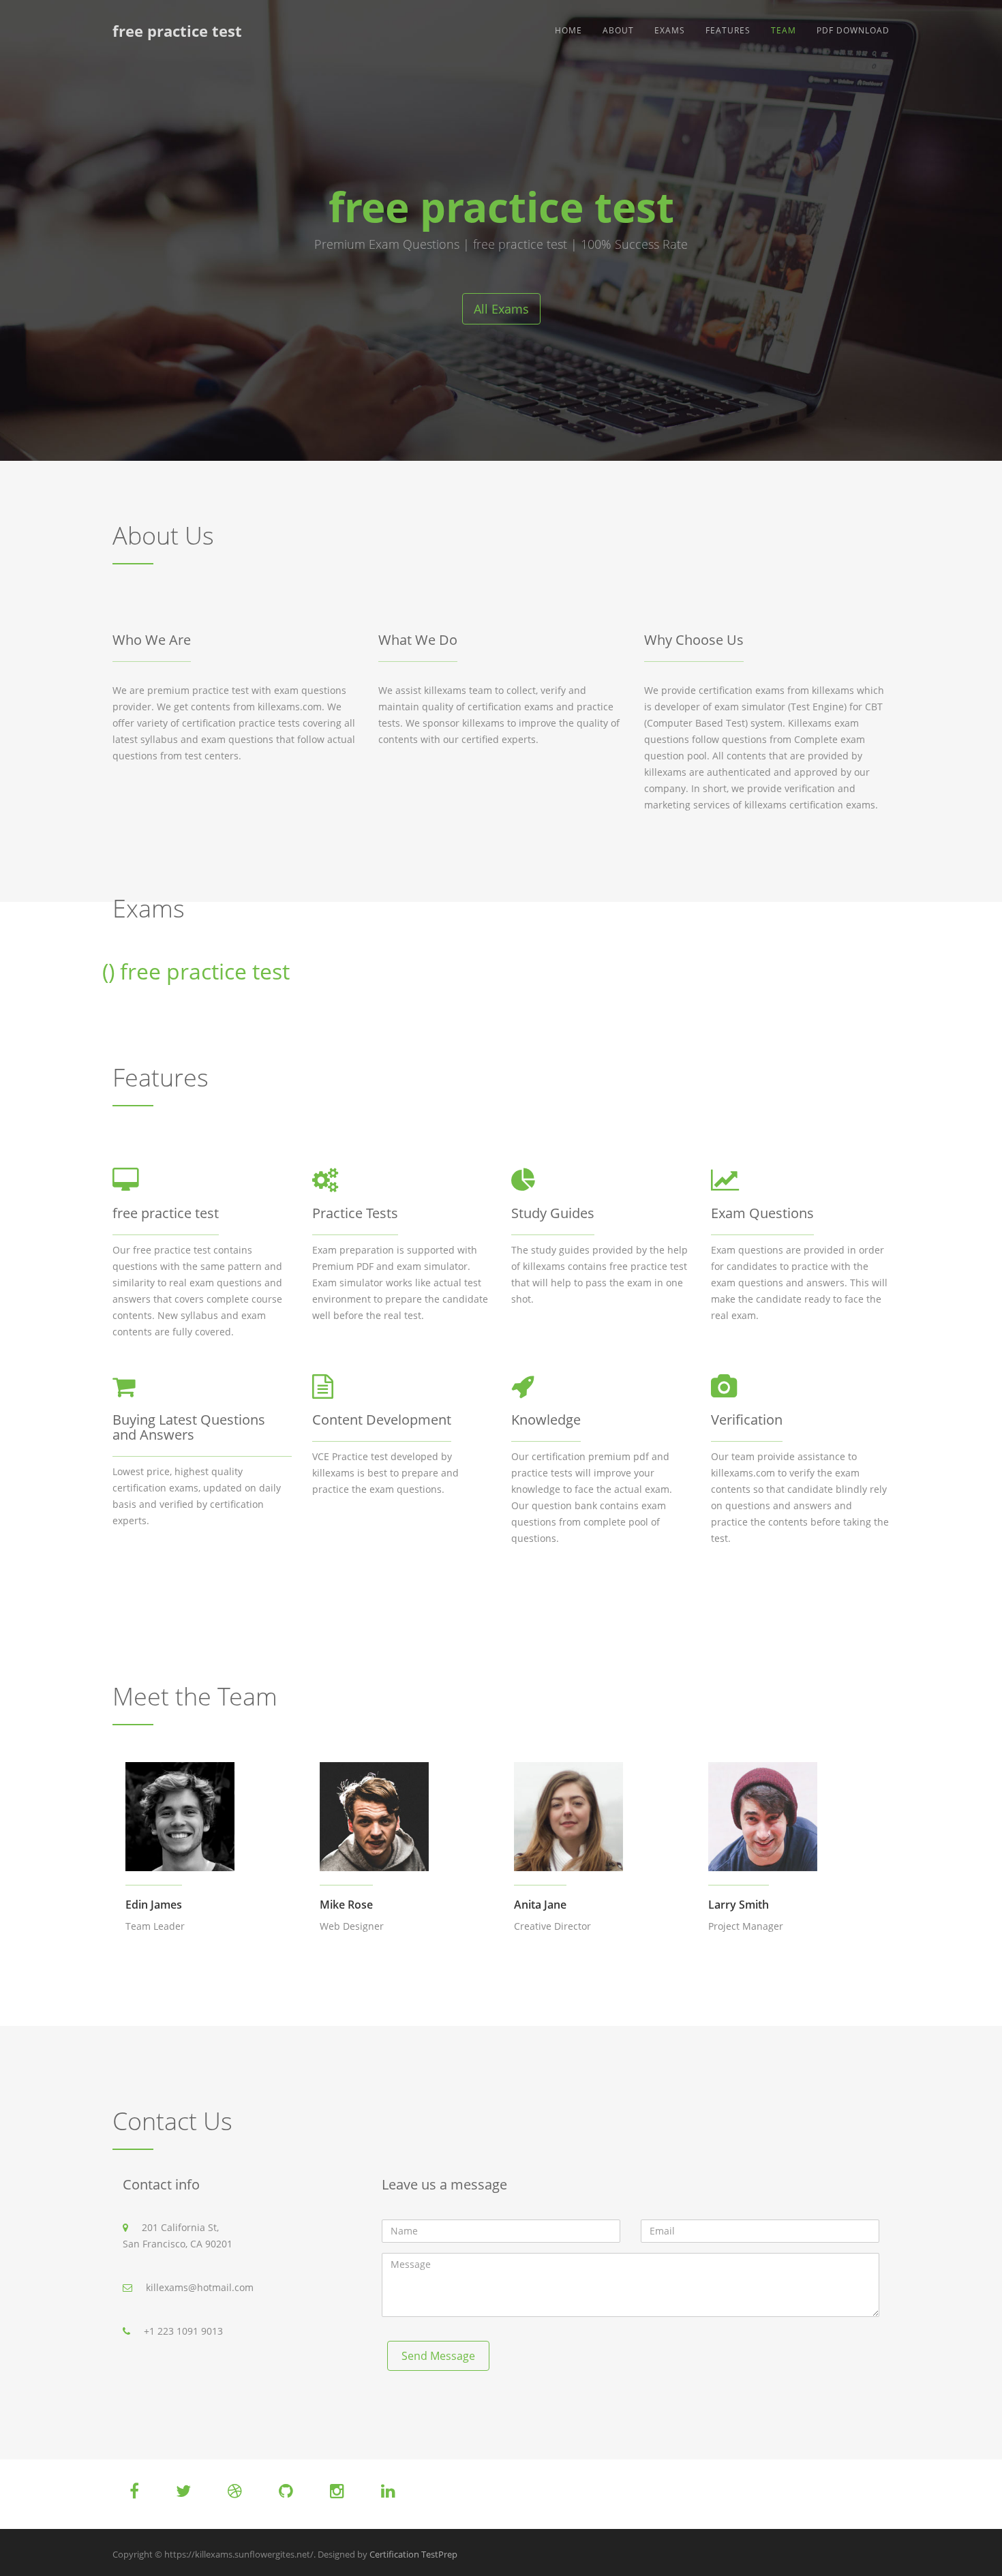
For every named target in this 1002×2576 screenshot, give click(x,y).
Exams (670, 30)
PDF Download (853, 30)
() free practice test (196, 971)
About (618, 30)
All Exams (501, 309)
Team (784, 30)
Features (728, 30)
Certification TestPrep (413, 2554)
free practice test (177, 31)
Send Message (438, 2356)
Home (568, 30)
